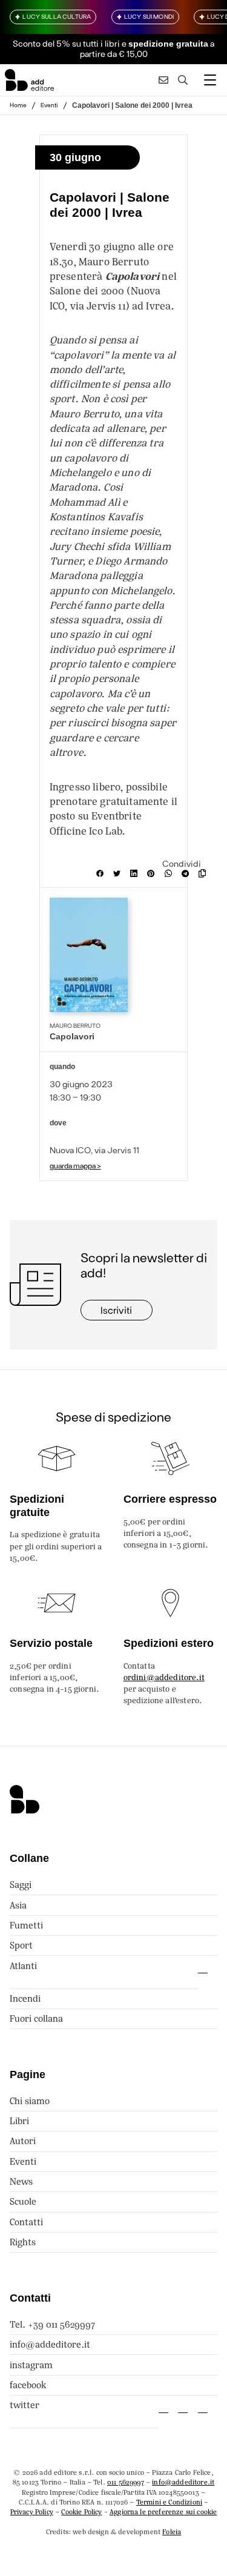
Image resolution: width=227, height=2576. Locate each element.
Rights (23, 2242)
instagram (31, 2365)
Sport (21, 1945)
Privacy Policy (32, 2512)
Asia (18, 1905)
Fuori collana (36, 2018)
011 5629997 (126, 2482)
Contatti (26, 2222)
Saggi (21, 1885)
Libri (19, 2121)
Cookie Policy (81, 2512)
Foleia (172, 2532)
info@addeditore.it (50, 2344)
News (21, 2181)
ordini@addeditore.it (164, 1677)
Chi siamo (30, 2101)
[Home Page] (29, 80)
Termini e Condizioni (169, 2502)
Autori (23, 2141)
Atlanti (23, 1966)
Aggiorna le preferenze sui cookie (163, 2512)
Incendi (25, 1998)
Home (18, 105)
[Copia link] (205, 873)
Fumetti (26, 1925)
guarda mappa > (75, 1165)
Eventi (49, 105)
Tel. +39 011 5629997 (52, 2324)
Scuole (23, 2201)
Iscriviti (116, 1310)
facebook (28, 2385)
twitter (25, 2405)
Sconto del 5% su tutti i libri (66, 43)
